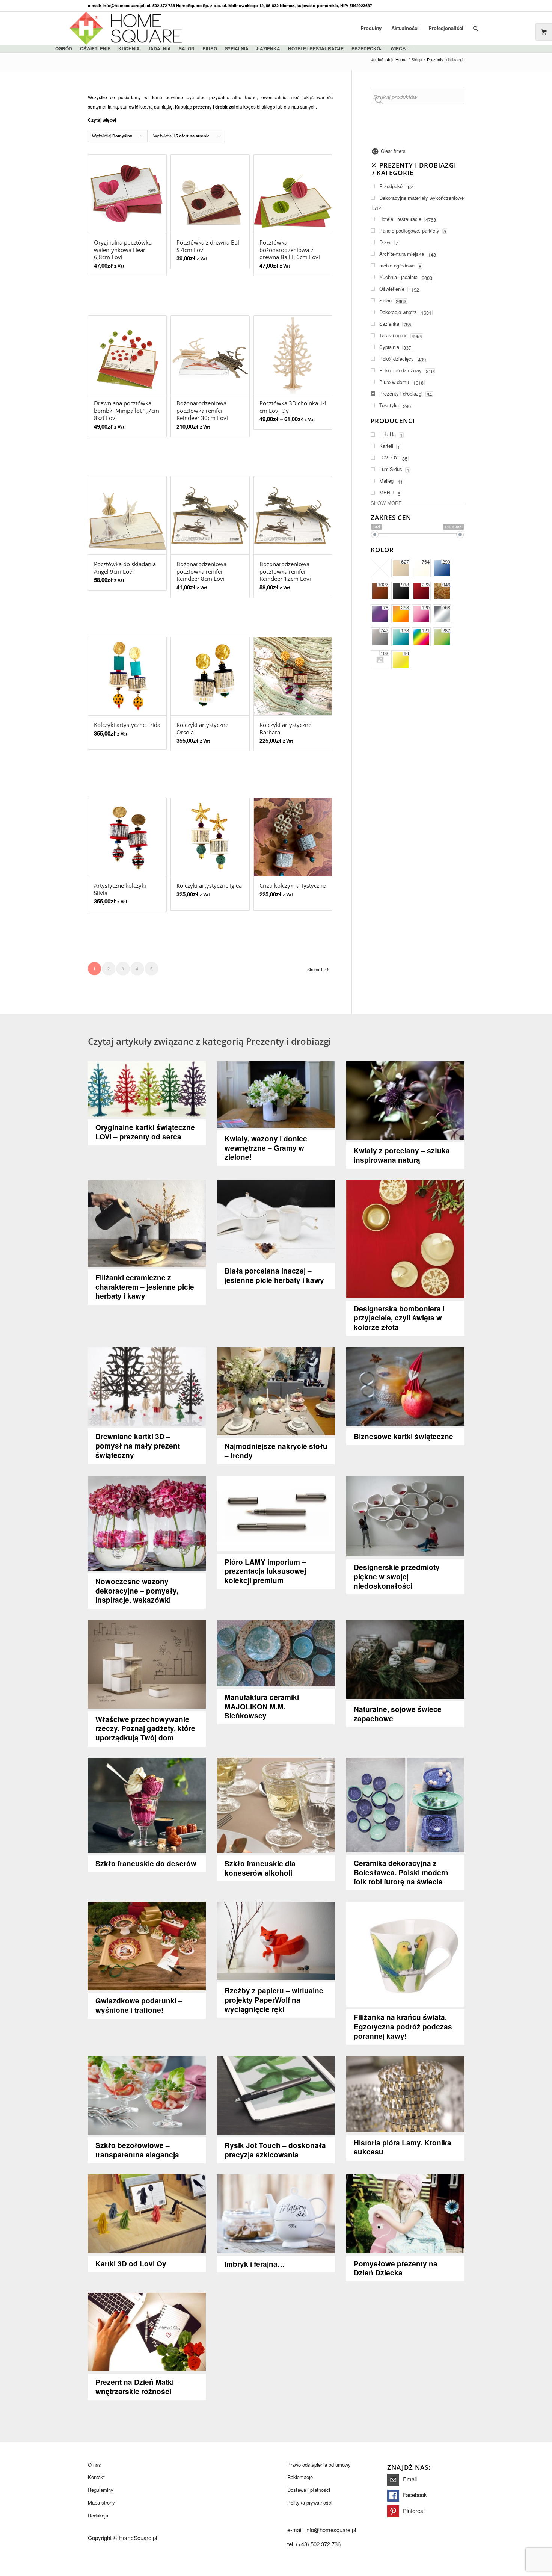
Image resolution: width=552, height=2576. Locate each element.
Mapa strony (101, 2503)
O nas (94, 2465)
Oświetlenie (95, 48)
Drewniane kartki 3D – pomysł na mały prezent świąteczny (138, 1446)
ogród (64, 48)
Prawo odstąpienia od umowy (319, 2465)
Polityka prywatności (310, 2503)
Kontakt (96, 2477)
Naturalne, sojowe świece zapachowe (398, 1714)
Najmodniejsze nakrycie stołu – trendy (276, 1451)
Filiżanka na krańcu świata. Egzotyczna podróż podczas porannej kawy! (403, 2027)
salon (187, 48)
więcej (399, 48)
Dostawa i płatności (309, 2490)
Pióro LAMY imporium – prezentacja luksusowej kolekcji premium (265, 1571)
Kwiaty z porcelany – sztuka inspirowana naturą (402, 1155)
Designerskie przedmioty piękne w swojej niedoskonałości (397, 1577)
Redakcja (98, 2515)
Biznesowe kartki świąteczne (403, 1436)
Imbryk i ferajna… (255, 2264)
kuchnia (129, 48)
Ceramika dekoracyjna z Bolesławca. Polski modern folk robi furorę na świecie (401, 1873)
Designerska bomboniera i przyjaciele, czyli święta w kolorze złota (399, 1318)
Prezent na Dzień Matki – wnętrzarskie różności (138, 2387)
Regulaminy (101, 2490)
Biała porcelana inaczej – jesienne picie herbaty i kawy (274, 1275)
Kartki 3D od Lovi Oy (131, 2264)
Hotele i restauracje (316, 48)
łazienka (268, 48)
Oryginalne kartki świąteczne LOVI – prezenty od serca (145, 1132)
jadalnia (159, 48)
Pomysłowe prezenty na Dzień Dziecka (396, 2268)
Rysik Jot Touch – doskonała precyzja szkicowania (275, 2150)
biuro (210, 48)
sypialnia (237, 48)
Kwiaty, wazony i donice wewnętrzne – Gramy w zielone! (266, 1148)
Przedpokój (367, 48)
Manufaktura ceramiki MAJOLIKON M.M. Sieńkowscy (262, 1707)
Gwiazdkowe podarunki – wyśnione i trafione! (139, 2005)
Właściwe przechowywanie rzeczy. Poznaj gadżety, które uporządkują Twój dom (145, 1729)
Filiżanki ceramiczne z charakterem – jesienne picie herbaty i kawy (145, 1287)
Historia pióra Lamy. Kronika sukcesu (403, 2147)
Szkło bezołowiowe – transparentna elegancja (137, 2150)
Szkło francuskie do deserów (146, 1864)
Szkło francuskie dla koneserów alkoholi (260, 1868)
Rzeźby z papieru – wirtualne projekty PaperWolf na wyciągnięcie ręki (274, 2000)
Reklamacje (300, 2477)
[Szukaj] (476, 28)
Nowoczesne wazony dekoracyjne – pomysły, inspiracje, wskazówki (137, 1591)
